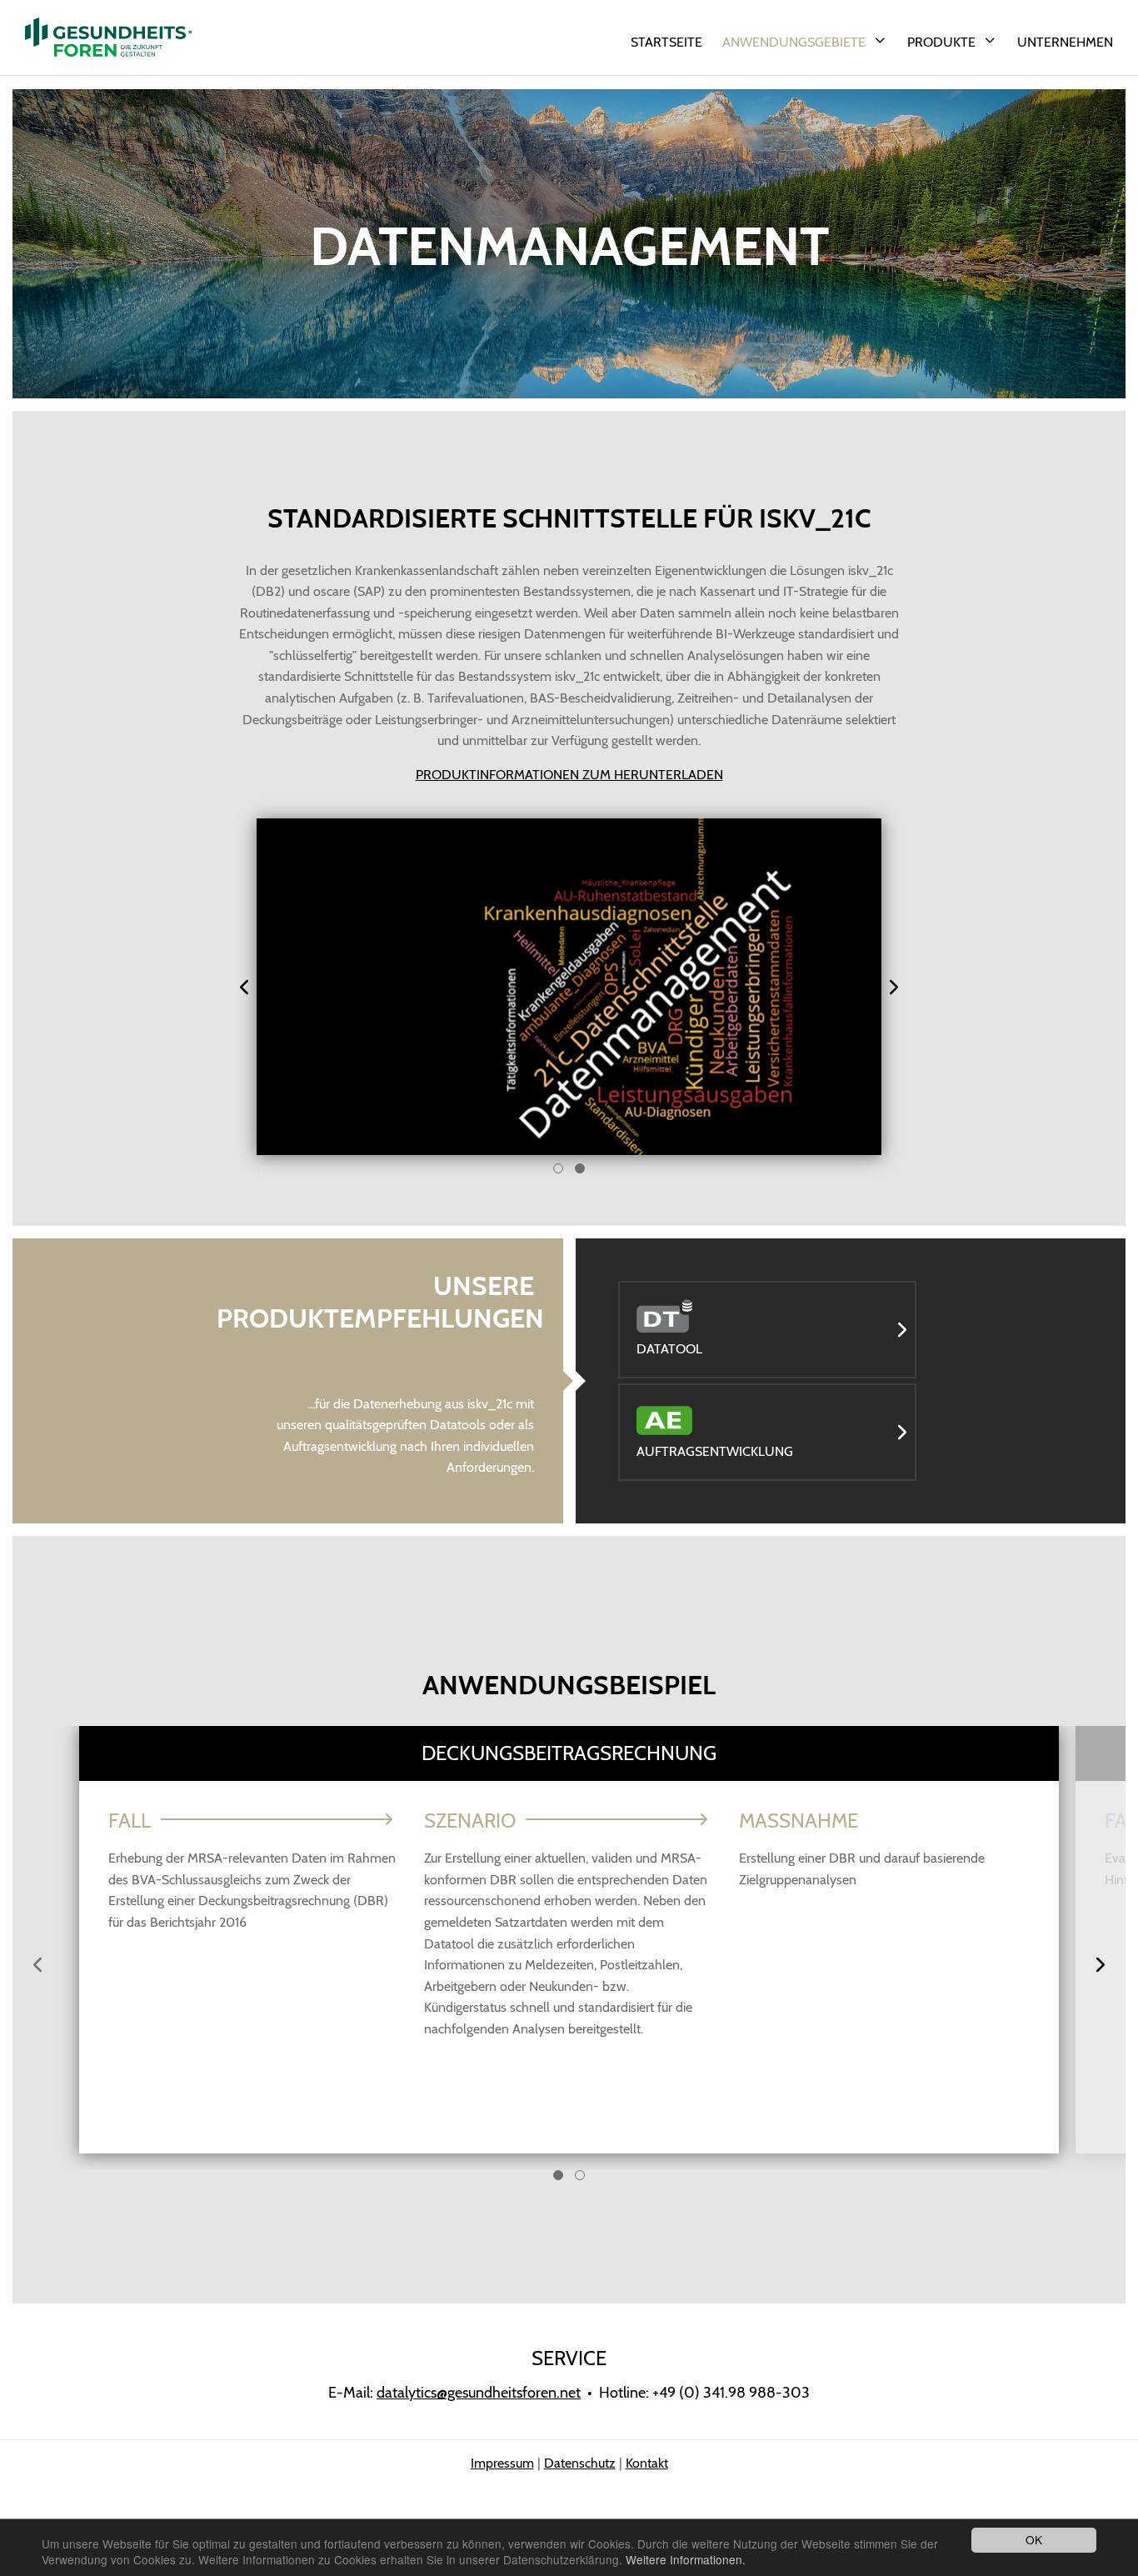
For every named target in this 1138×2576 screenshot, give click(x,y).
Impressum (502, 2463)
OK (1034, 2539)
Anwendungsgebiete (794, 42)
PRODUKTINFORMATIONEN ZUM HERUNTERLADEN (569, 775)
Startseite (666, 42)
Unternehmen (1065, 42)
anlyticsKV (108, 38)
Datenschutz (580, 2463)
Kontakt (647, 2463)
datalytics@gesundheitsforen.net (479, 2393)
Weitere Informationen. (686, 2559)
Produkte (941, 42)
